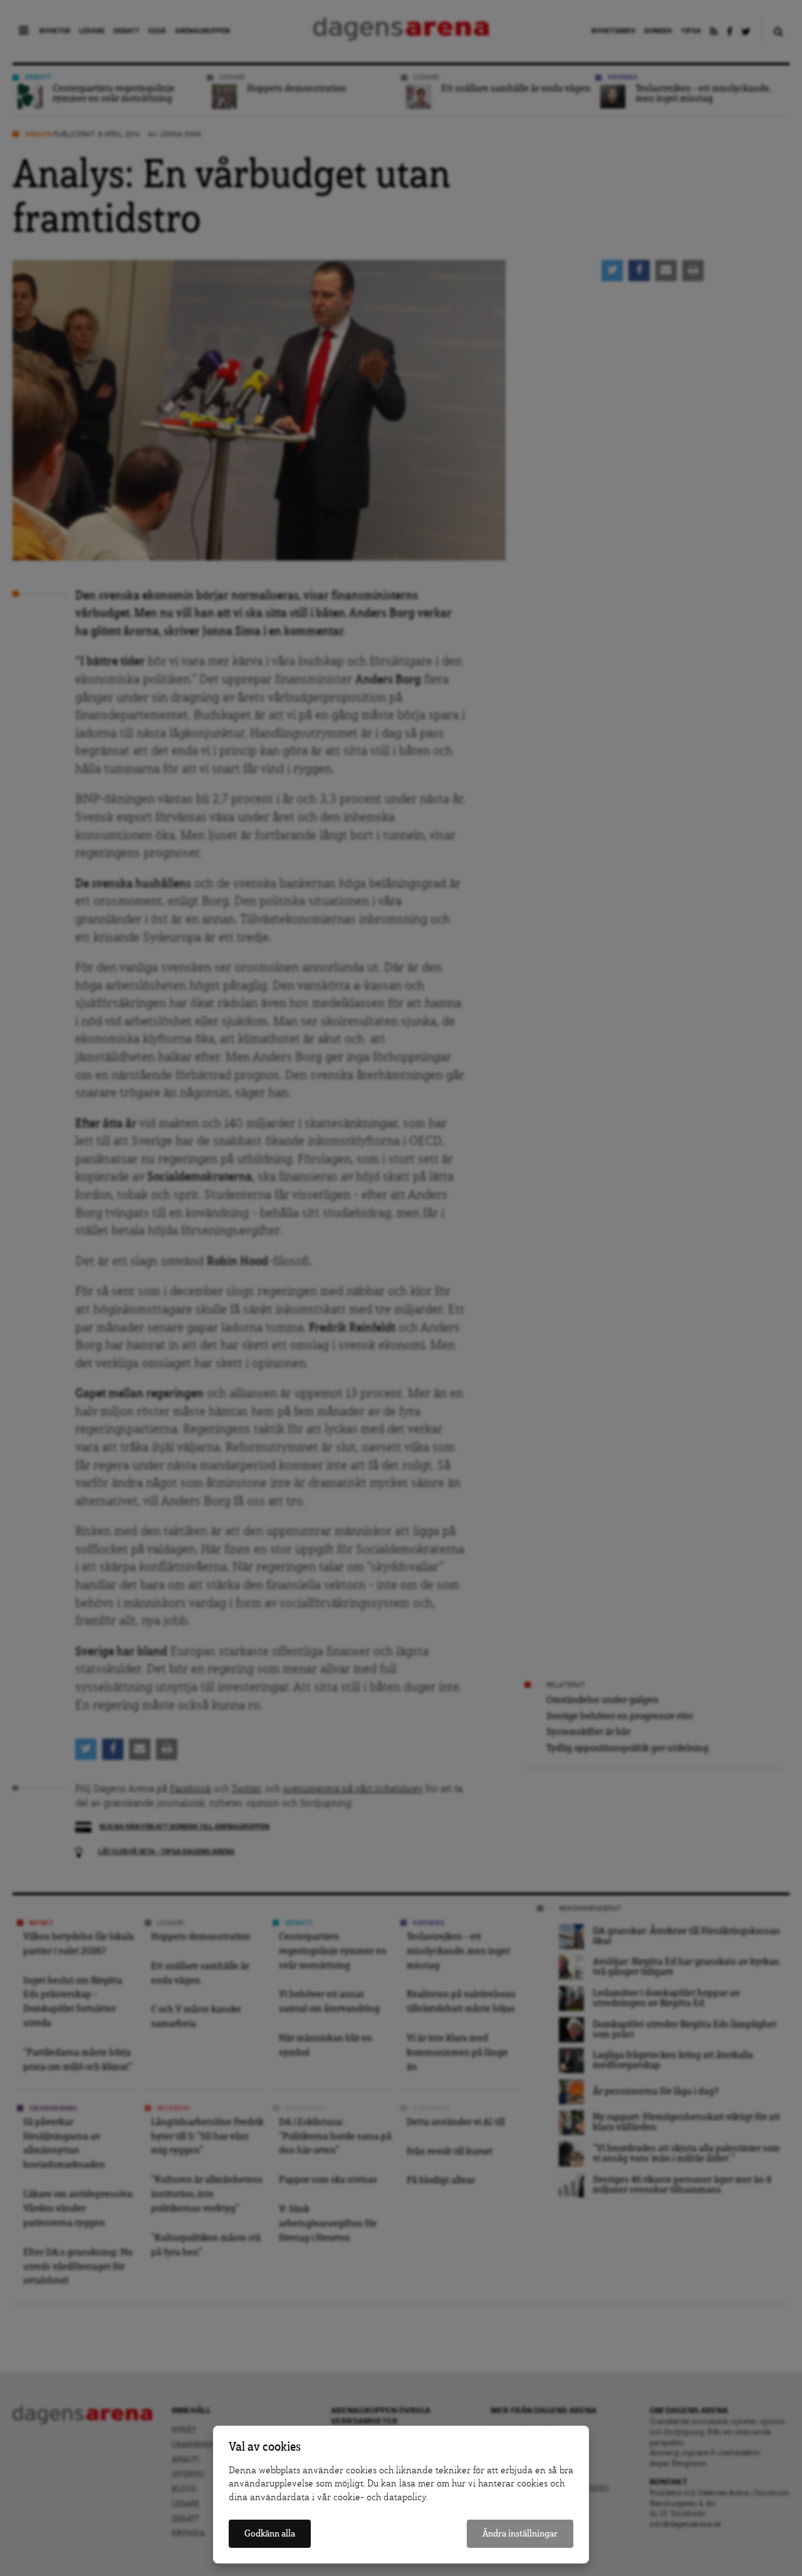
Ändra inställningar (520, 2534)
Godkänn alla (270, 2534)
